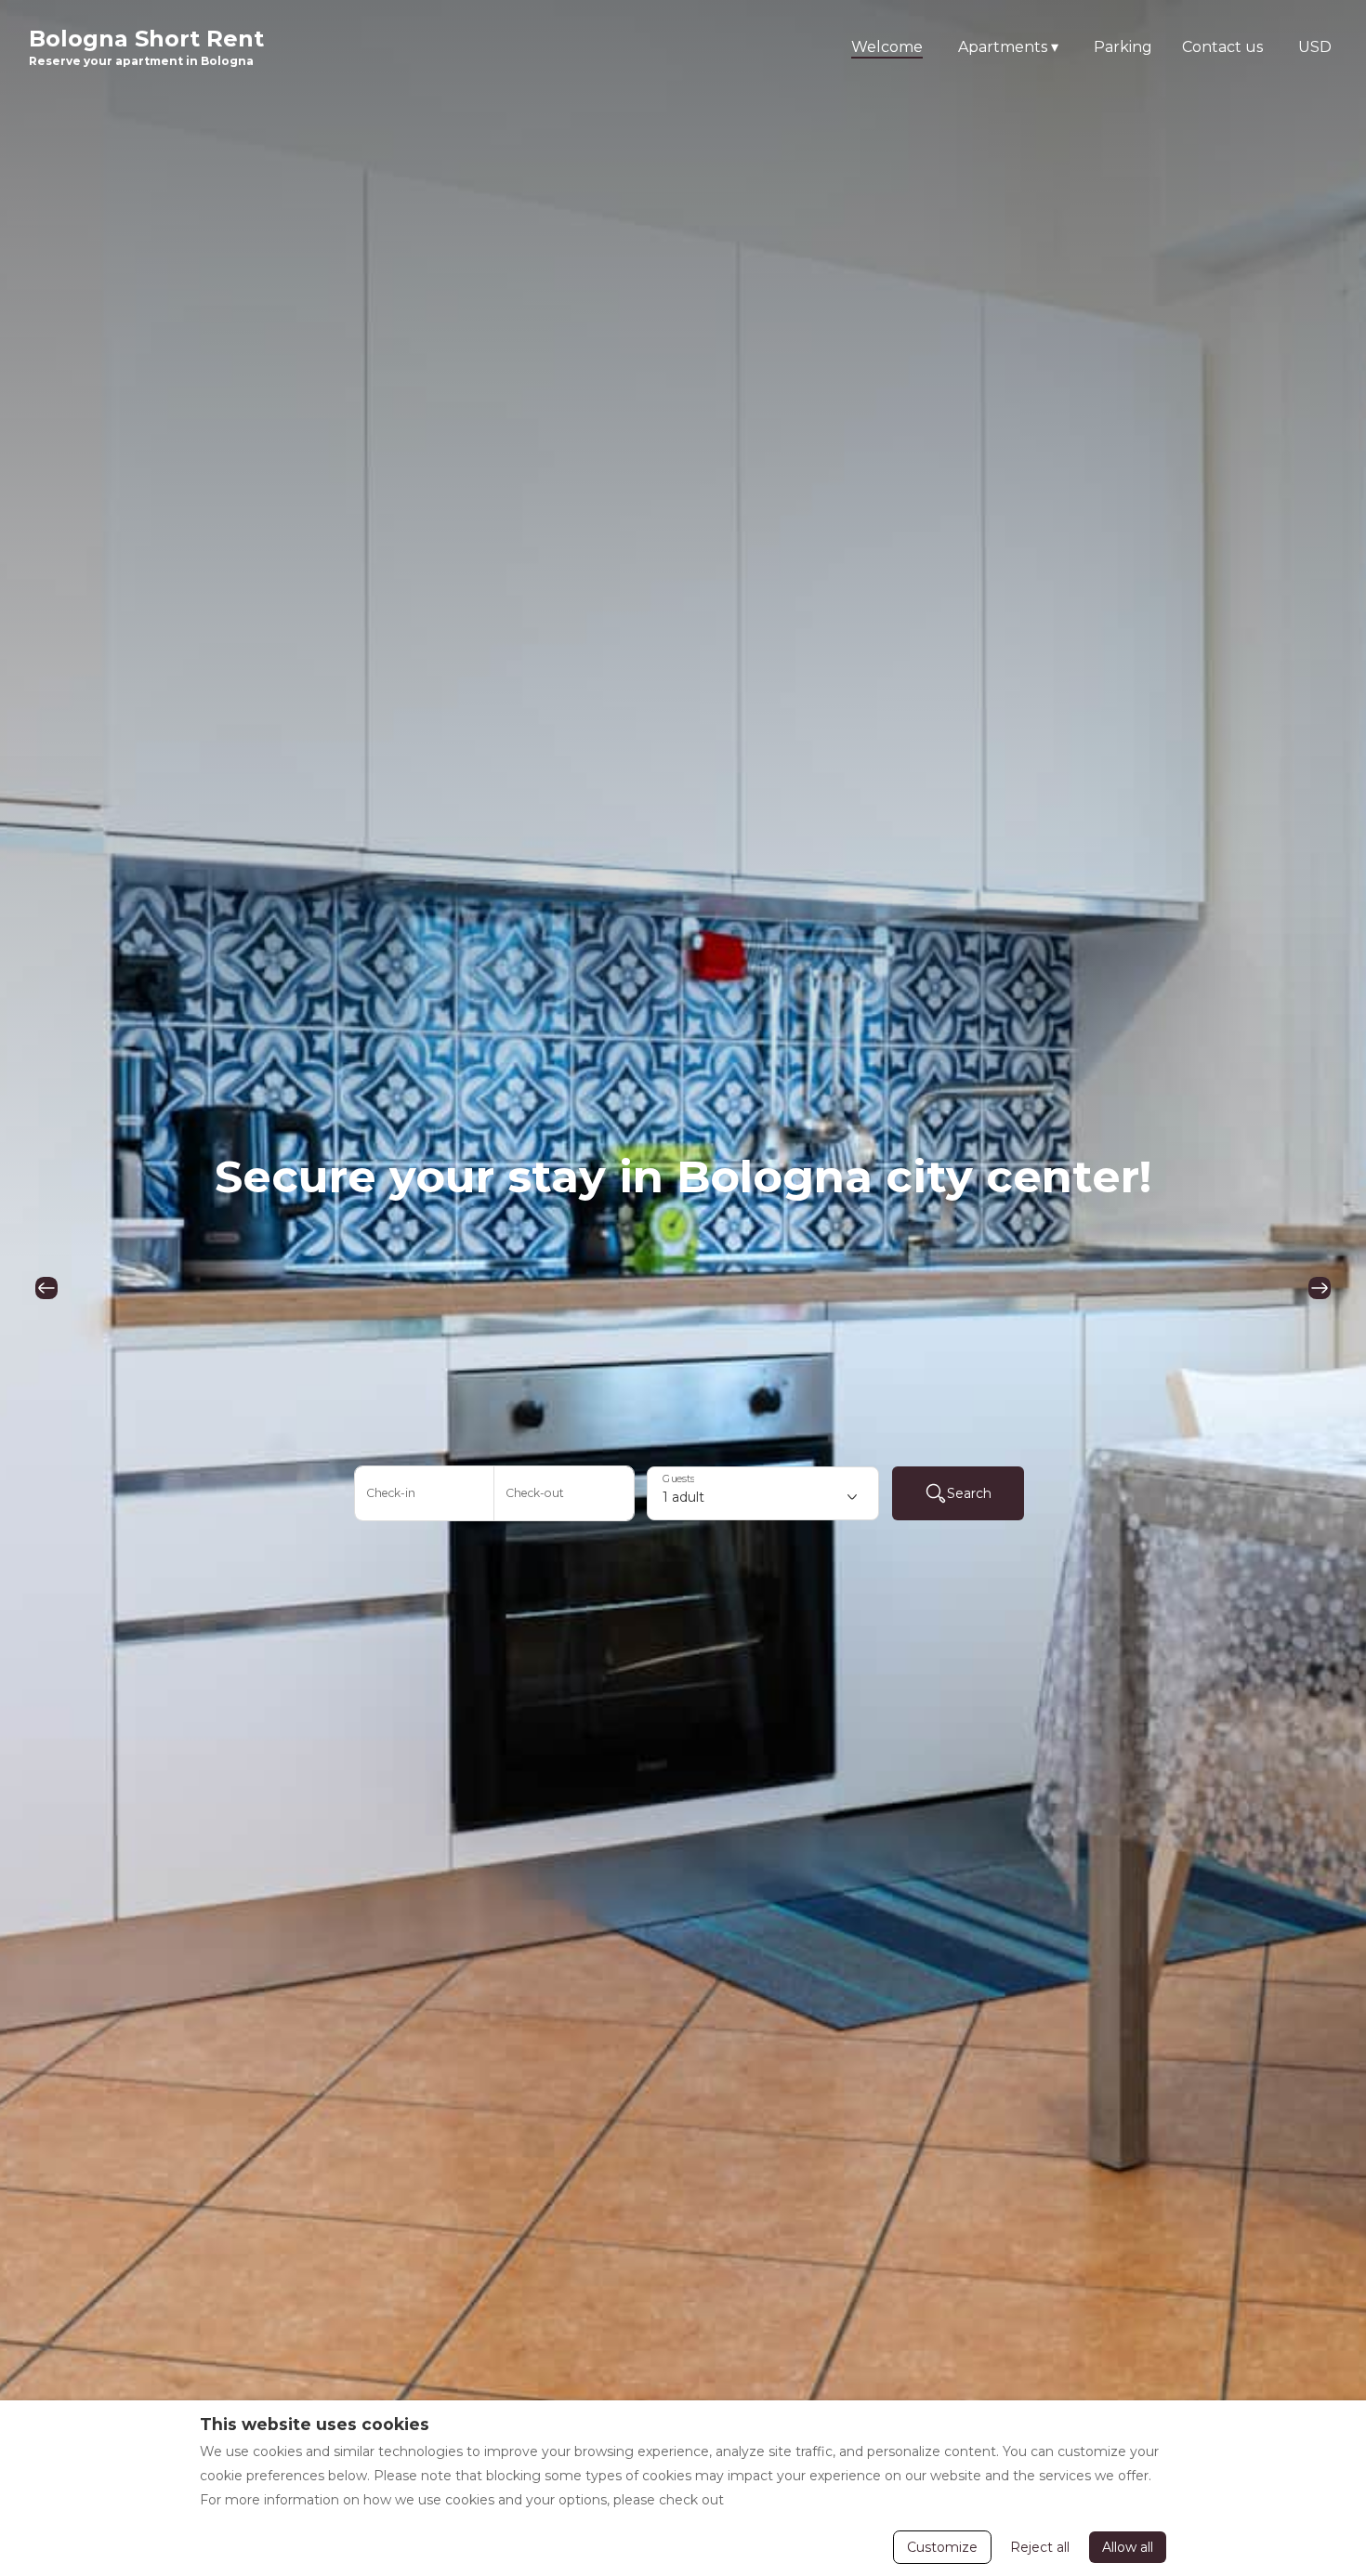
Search (969, 1493)
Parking (1123, 47)
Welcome (887, 47)
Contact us (1222, 47)
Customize (942, 2547)
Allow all (1128, 2547)
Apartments (1008, 47)
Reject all (1040, 2547)
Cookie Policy (771, 2500)
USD (1315, 47)
